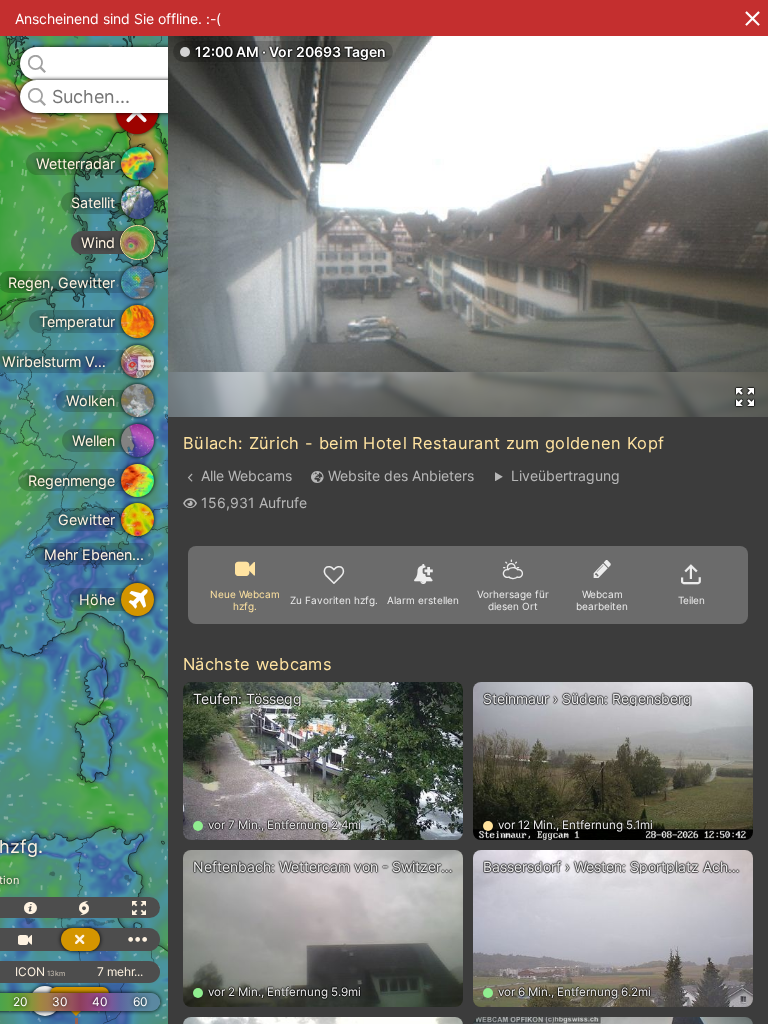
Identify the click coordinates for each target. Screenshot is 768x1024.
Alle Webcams (246, 475)
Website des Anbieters (401, 475)
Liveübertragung (565, 475)
